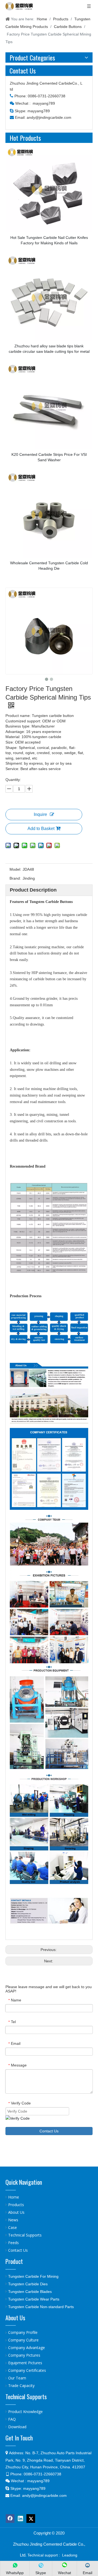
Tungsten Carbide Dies (28, 2284)
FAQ (12, 2419)
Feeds (13, 2243)
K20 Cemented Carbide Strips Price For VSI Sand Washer (49, 457)
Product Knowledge (25, 2412)
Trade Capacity (21, 2386)
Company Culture (23, 2340)
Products (16, 2205)
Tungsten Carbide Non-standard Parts (41, 2307)
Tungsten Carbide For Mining (33, 2276)
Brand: (15, 878)
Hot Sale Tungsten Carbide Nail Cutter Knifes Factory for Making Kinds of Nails (49, 240)
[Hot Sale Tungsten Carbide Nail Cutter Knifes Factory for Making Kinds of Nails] (49, 189)
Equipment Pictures (25, 2363)
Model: (15, 869)
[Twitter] (31, 2519)
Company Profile (23, 2332)
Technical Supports (25, 2235)
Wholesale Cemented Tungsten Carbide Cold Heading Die (49, 566)
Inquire (40, 814)
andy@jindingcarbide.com (49, 117)
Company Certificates (27, 2370)
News (13, 2220)
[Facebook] (10, 2519)
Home (14, 2197)
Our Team (17, 2378)
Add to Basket (41, 829)
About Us (16, 2212)
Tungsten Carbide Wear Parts (34, 2299)
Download (17, 2427)
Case (13, 2227)
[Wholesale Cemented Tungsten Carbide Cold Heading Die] (49, 514)
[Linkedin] (20, 2519)
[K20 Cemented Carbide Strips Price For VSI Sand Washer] (49, 406)
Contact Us (49, 2131)
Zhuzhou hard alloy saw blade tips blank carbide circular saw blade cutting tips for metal (49, 349)
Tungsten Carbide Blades (30, 2292)
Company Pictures (24, 2355)
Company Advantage (27, 2348)
